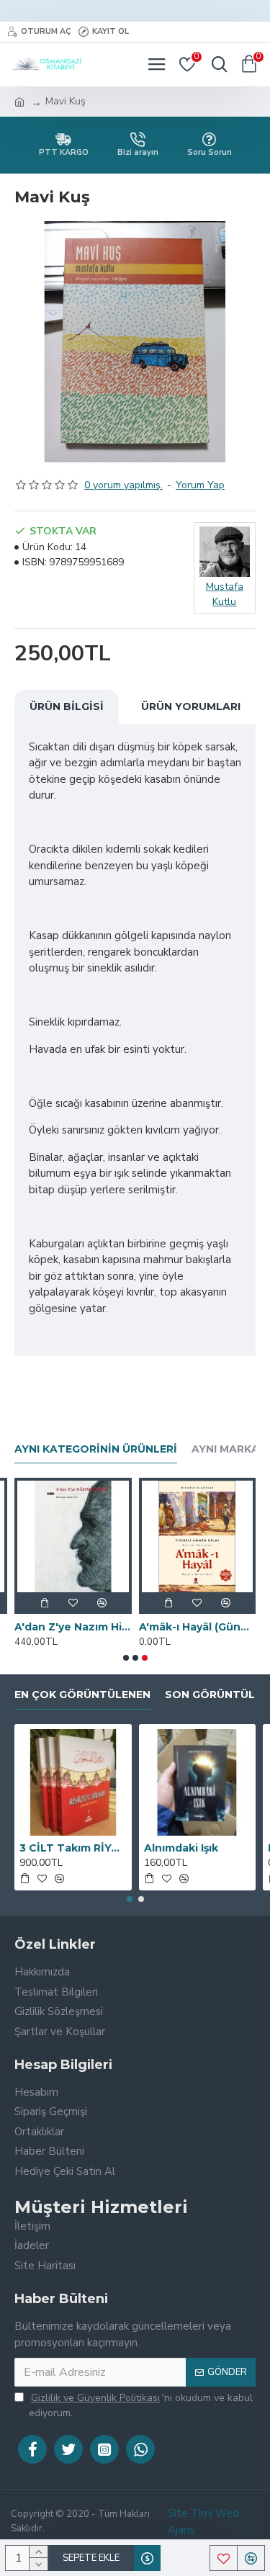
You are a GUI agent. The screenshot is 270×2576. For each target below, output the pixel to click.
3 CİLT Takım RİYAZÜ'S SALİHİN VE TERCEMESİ (73, 1848)
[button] (126, 1658)
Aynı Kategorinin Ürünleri (96, 1449)
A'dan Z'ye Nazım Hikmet (73, 1627)
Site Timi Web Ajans (204, 2522)
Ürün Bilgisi (67, 706)
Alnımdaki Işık (181, 1848)
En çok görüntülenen (82, 1695)
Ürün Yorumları (191, 706)
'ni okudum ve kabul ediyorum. (141, 2405)
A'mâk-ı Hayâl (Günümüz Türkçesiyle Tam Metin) (198, 1627)
